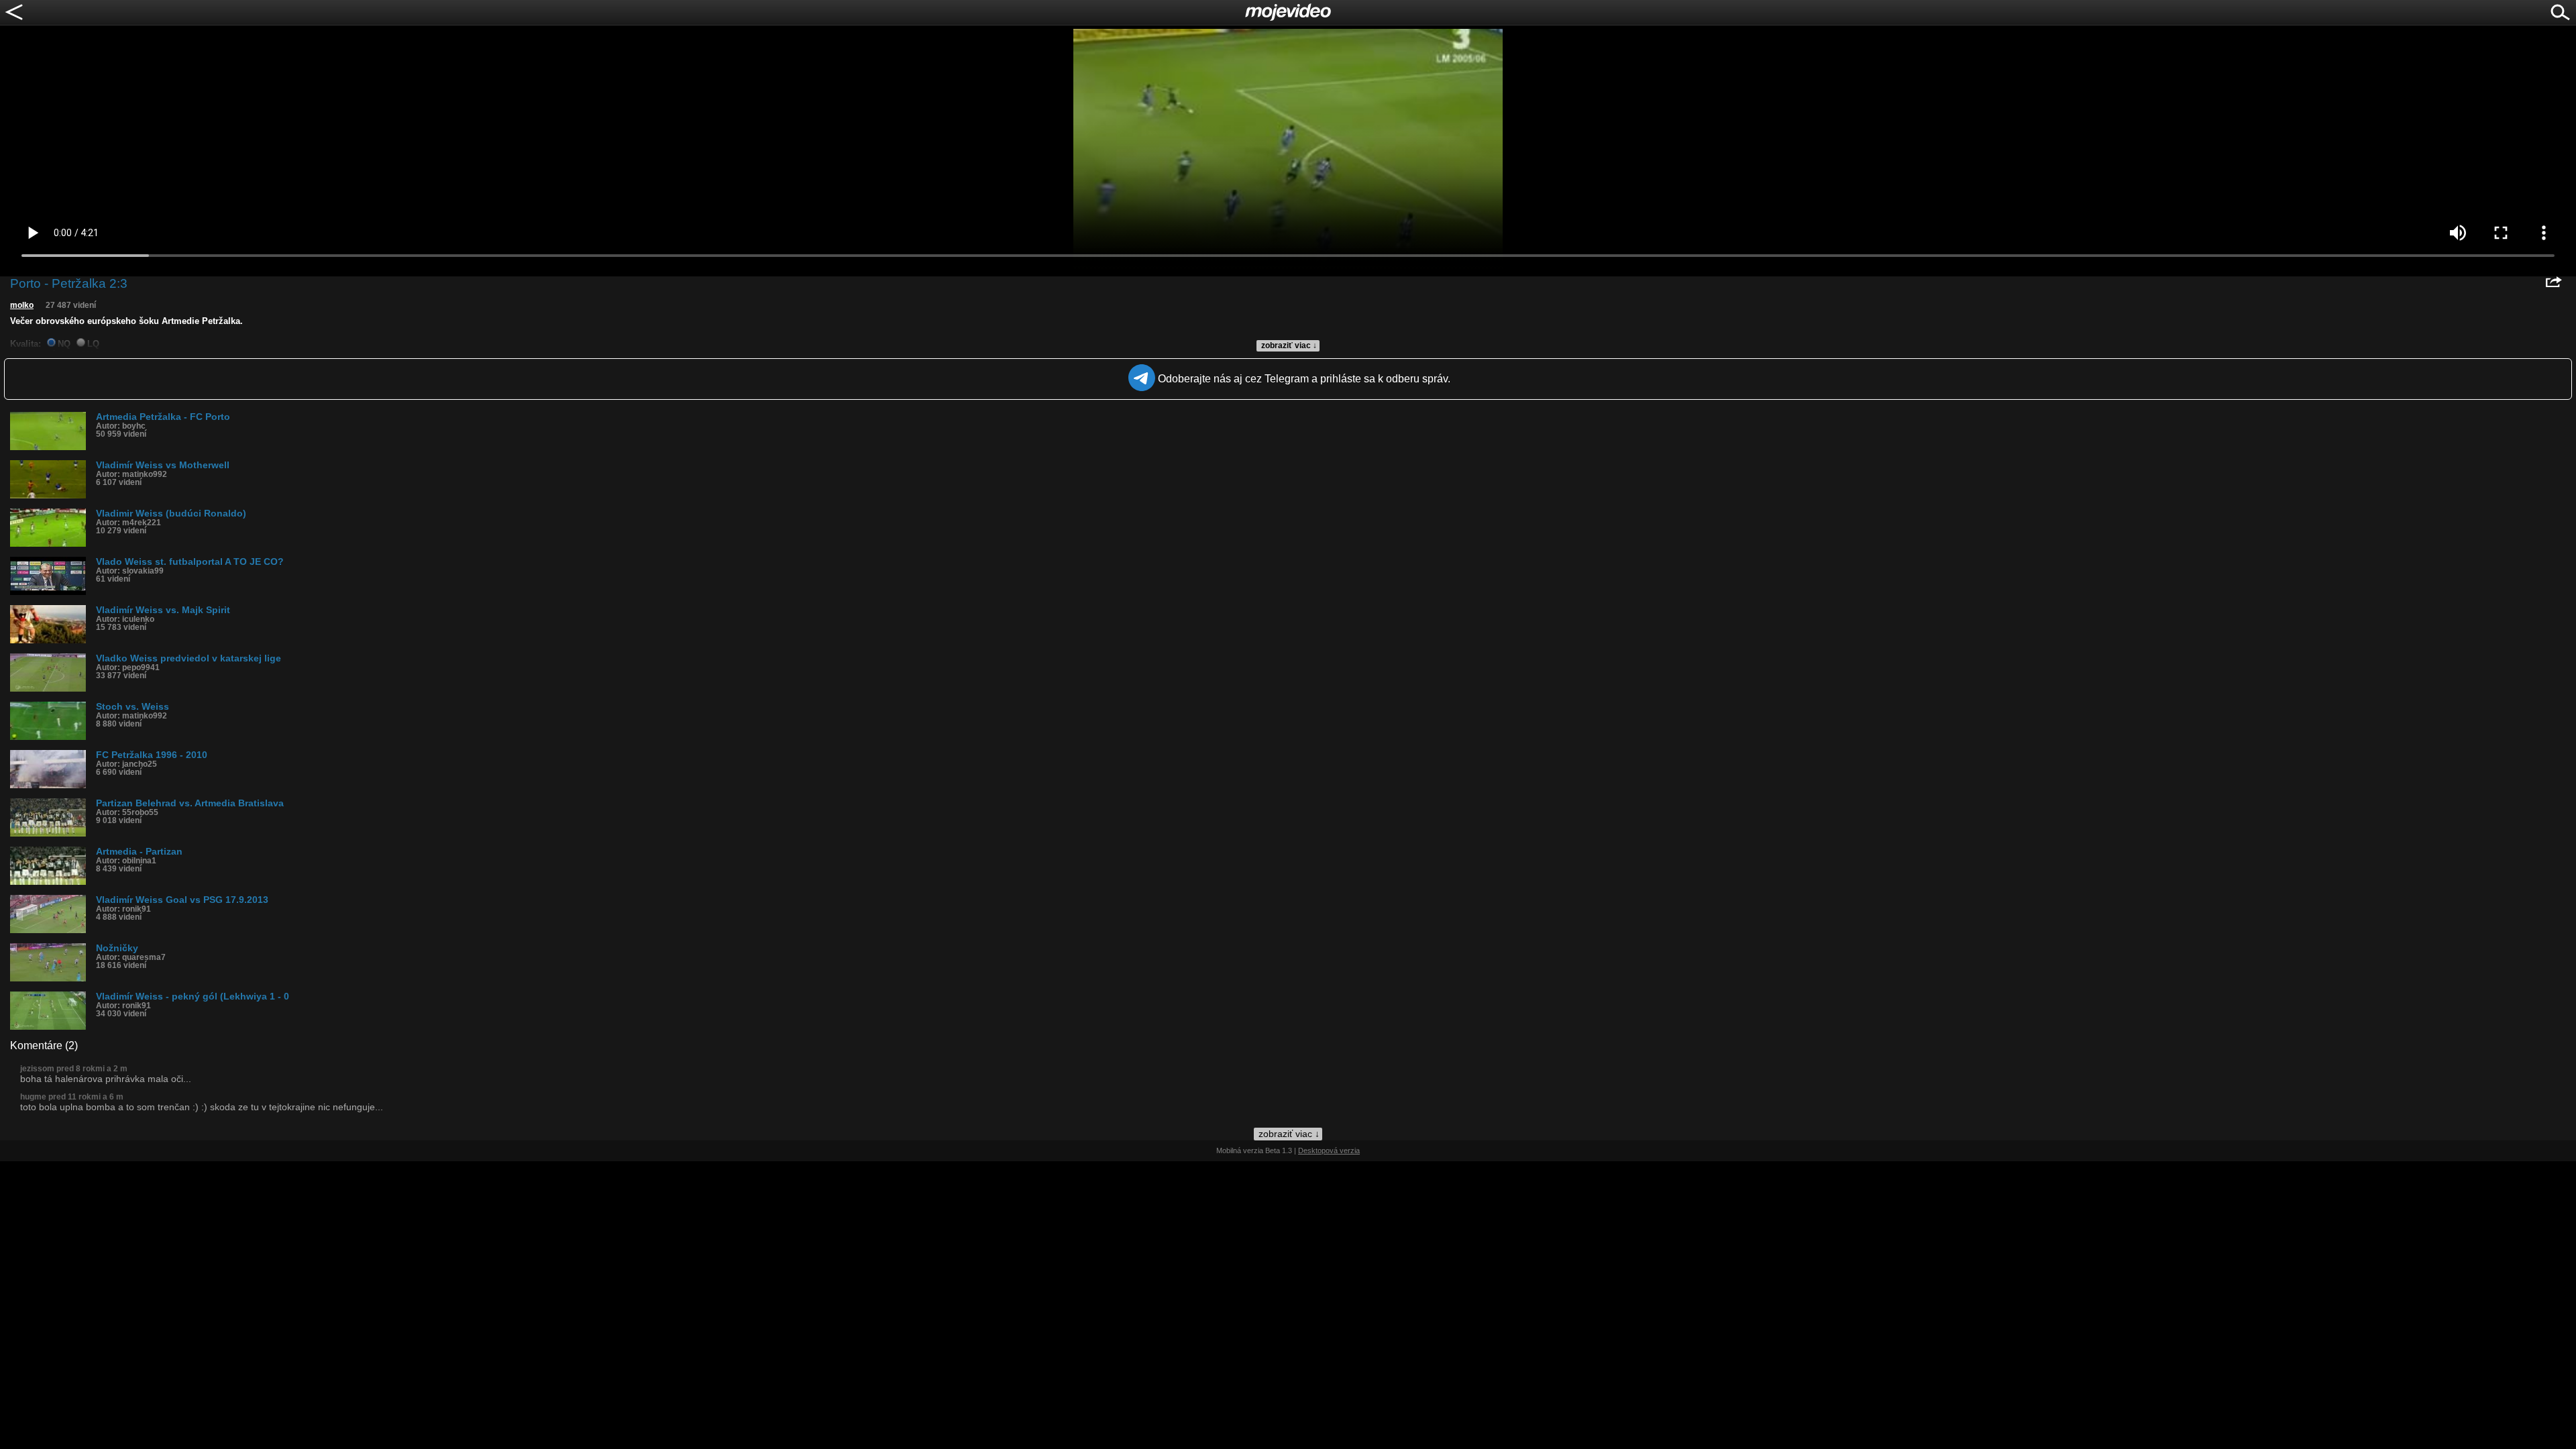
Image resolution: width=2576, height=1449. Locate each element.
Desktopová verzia (1329, 1150)
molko (22, 305)
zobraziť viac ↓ (1289, 345)
